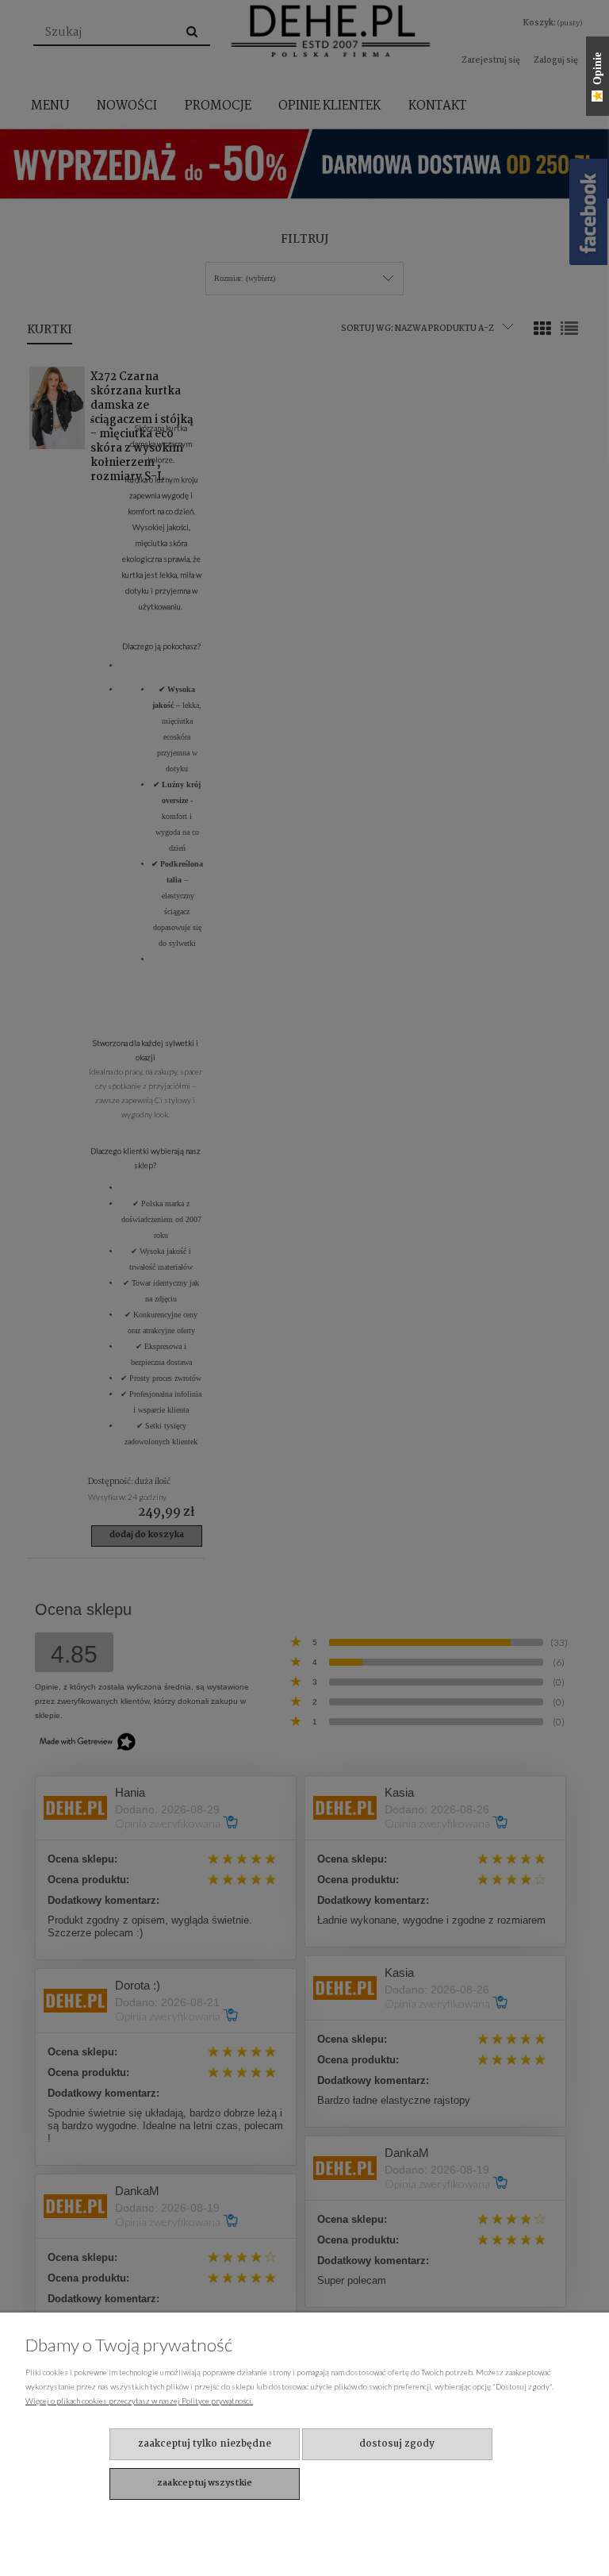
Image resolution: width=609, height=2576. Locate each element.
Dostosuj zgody (397, 2444)
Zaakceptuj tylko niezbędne (205, 2444)
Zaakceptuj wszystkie (205, 2483)
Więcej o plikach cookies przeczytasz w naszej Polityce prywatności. (139, 2401)
